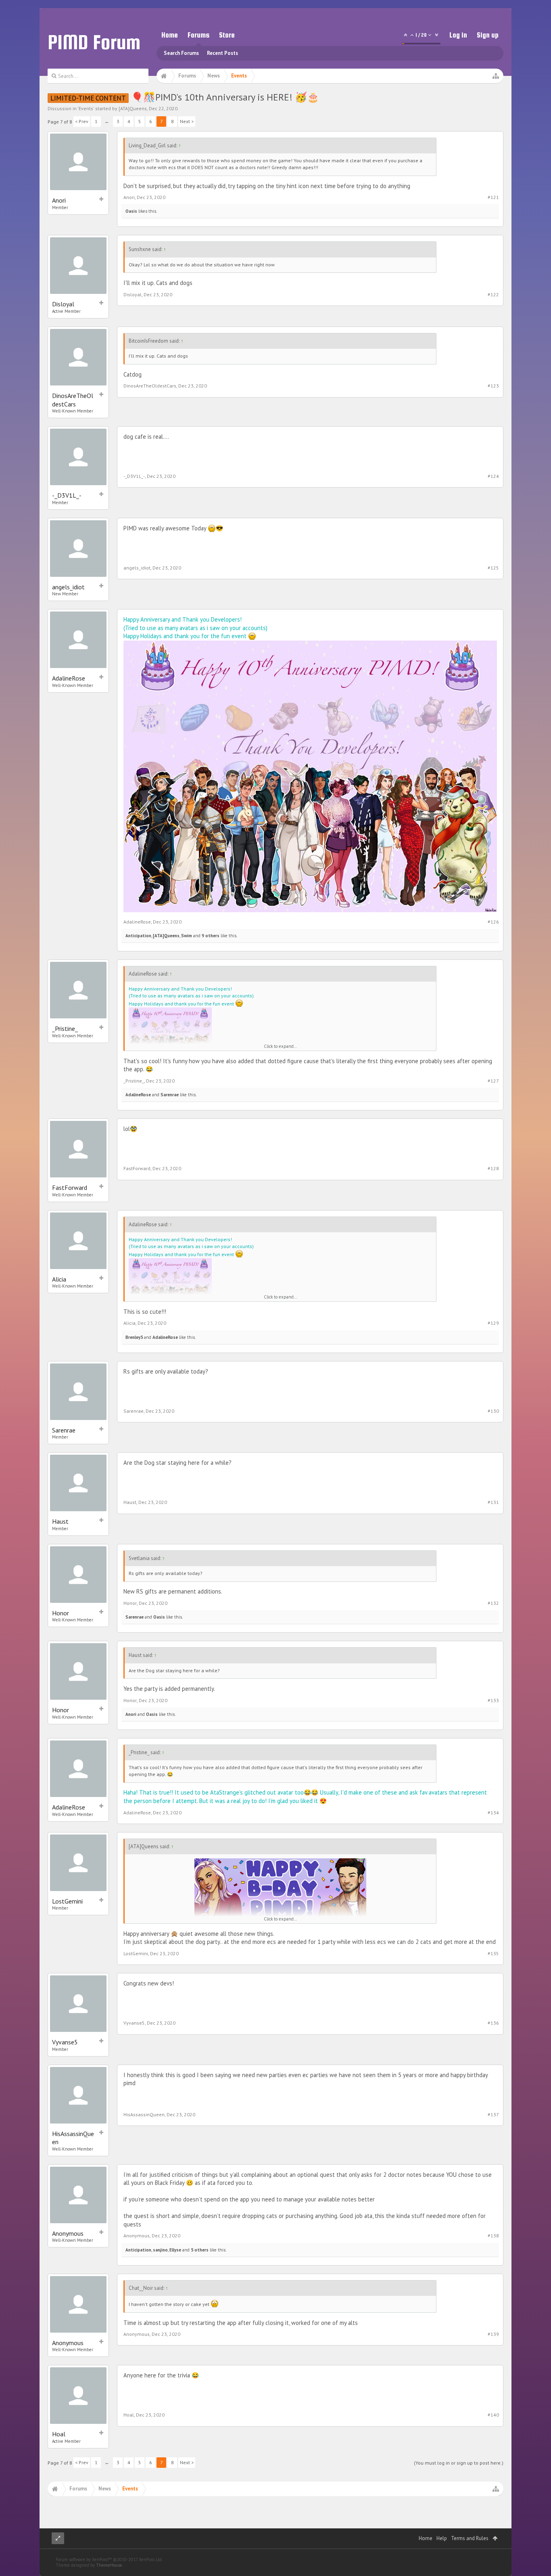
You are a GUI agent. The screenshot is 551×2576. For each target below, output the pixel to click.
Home (170, 35)
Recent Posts (222, 53)
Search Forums (181, 53)
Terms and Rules (470, 2538)
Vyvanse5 (65, 2042)
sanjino (160, 2250)
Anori (59, 200)
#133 (493, 1700)
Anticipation (138, 936)
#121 (493, 197)
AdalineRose (69, 678)
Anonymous (68, 2233)
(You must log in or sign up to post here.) (459, 2463)
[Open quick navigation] (496, 76)
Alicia (59, 1279)
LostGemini (67, 1901)
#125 (493, 568)
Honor (61, 1613)
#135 (493, 1953)
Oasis (131, 211)
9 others (211, 936)
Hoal (59, 2434)
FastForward (70, 1187)
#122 (493, 294)
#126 (493, 922)
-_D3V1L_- (67, 495)
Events (86, 108)
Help (442, 2538)
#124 (493, 476)
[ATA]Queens (133, 108)
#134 (493, 1813)
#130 (493, 1411)
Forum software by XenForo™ (109, 2559)
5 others (200, 2250)
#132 (493, 1603)
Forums (198, 35)
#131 (493, 1502)
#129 (493, 1323)
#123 (493, 386)
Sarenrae (170, 1095)
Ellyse (175, 2250)
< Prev (82, 121)
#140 (493, 2415)
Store (227, 35)
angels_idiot (68, 587)
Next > (187, 121)
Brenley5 (134, 1337)
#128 (493, 1168)
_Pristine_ (65, 1028)
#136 (493, 2023)
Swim (187, 936)
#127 (493, 1081)
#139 (493, 2334)
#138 (493, 2236)
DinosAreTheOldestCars (73, 400)
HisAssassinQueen (73, 2138)
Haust (60, 1521)
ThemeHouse (109, 2565)
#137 (493, 2114)
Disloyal (63, 304)
